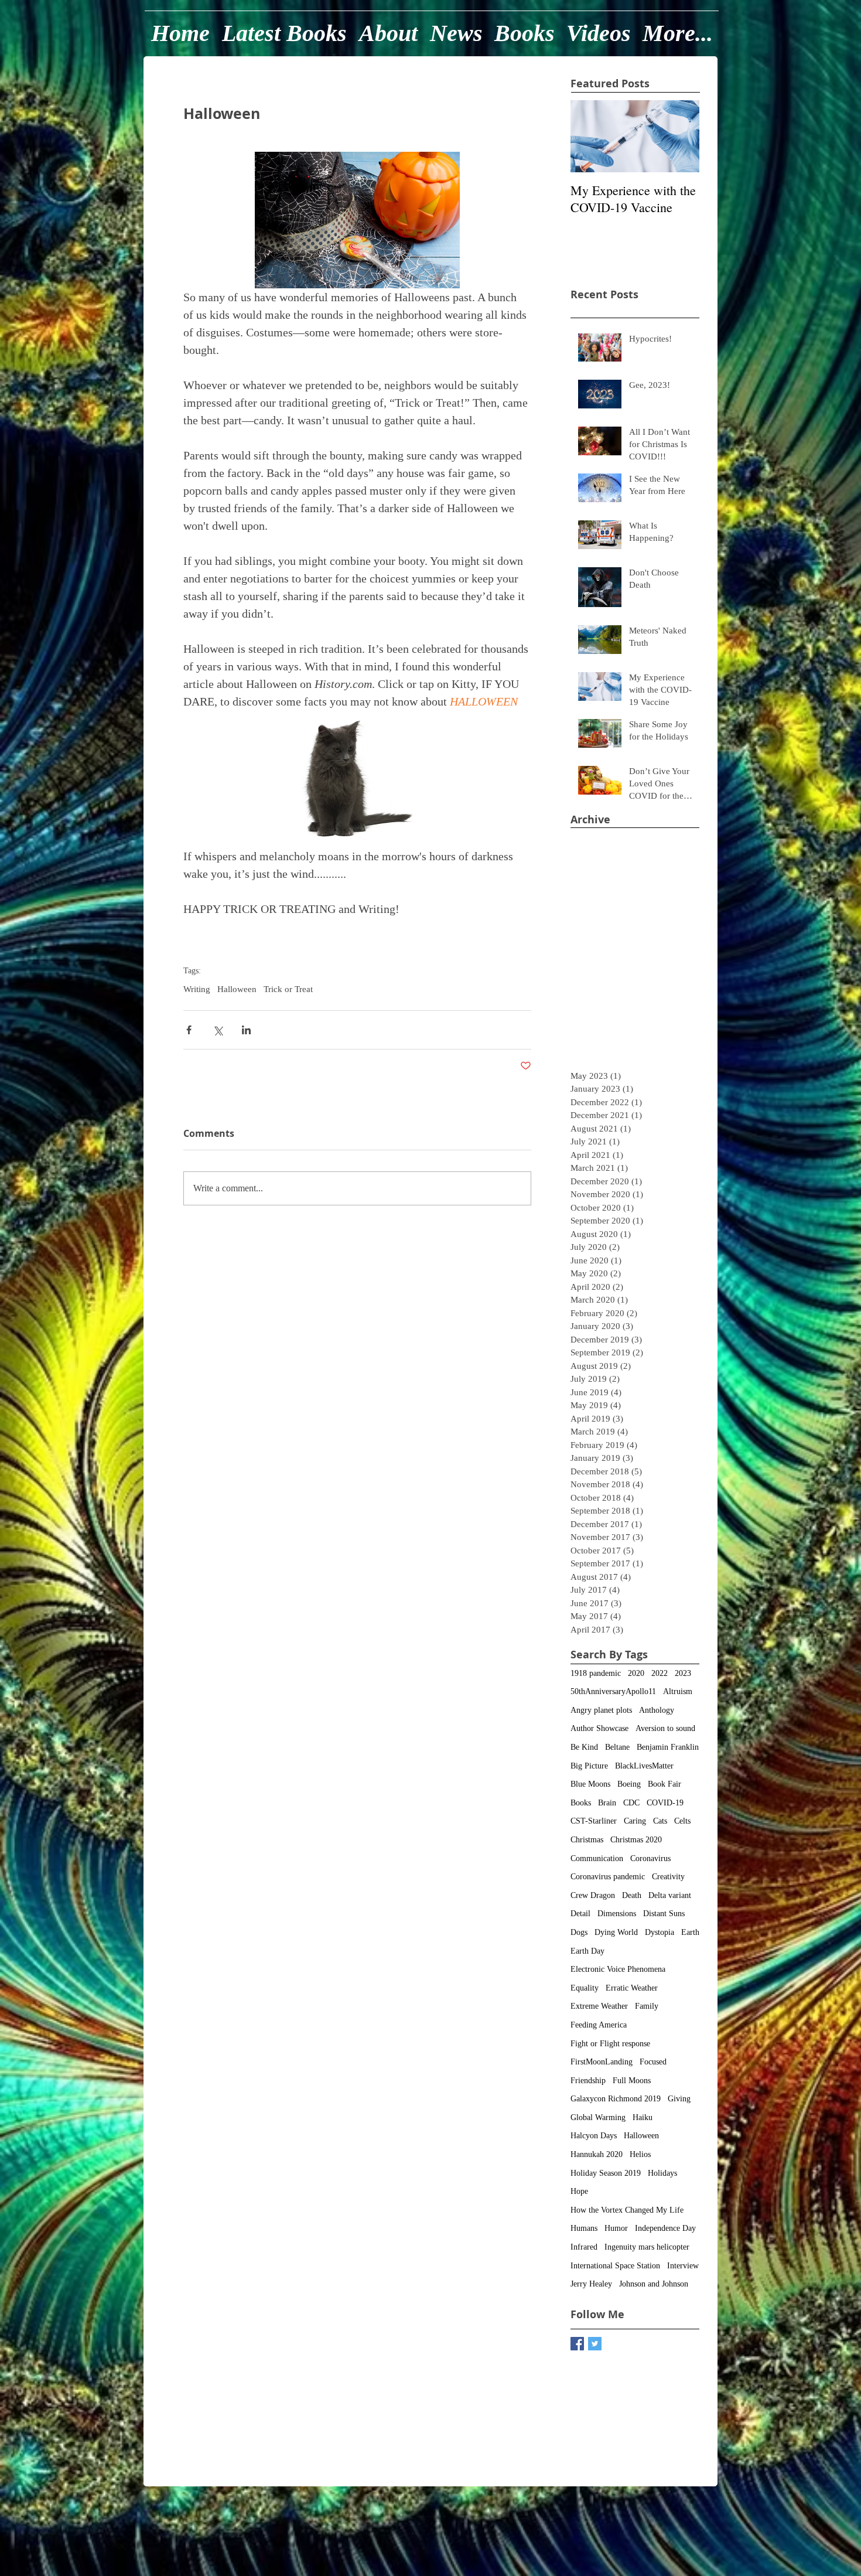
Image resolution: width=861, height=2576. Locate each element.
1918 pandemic (596, 1673)
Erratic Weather (632, 1988)
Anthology (657, 1710)
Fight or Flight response (610, 2044)
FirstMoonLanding (602, 2062)
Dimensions (617, 1914)
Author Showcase (599, 1728)
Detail (580, 1914)
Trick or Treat (288, 989)
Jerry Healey (591, 2284)
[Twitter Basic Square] (595, 2344)
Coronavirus (650, 1858)
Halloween (237, 989)
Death (632, 1895)
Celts (682, 1821)
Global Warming (598, 2117)
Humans (584, 2228)
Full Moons (632, 2081)
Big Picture (589, 1766)
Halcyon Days (594, 2136)
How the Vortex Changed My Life (627, 2210)
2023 (683, 1673)
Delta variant (670, 1895)
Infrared (584, 2247)
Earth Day (587, 1951)
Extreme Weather (599, 2006)
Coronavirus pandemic (608, 1877)
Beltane (617, 1747)
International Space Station (615, 2266)
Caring (635, 1821)
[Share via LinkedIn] (246, 1030)
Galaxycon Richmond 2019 (616, 2099)
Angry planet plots (601, 1710)
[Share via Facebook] (189, 1030)
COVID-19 (665, 1803)
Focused (653, 2062)
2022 (660, 1673)
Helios (640, 2154)
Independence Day (665, 2228)
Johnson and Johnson (654, 2284)
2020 (636, 1673)
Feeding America (599, 2025)
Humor (616, 2228)
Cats (660, 1821)
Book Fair (664, 1784)
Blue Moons (590, 1784)
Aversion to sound (665, 1728)
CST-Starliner (594, 1821)
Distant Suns (664, 1914)
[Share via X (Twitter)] (218, 1030)
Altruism (678, 1691)
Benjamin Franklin (668, 1747)
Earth (690, 1932)
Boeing (629, 1784)
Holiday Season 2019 (606, 2173)
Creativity (668, 1877)
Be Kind (584, 1747)
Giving (679, 2099)
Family (647, 2006)
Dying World (616, 1932)
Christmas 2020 (636, 1840)
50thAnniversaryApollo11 (613, 1691)
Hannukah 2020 (597, 2154)
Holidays (662, 2173)
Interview (683, 2266)
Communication (597, 1858)
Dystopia (660, 1932)
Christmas (587, 1840)
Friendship (588, 2081)
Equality (585, 1988)
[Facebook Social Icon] (577, 2344)
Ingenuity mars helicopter (647, 2247)
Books (581, 1803)
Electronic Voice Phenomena (618, 1969)
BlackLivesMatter (644, 1766)
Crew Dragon (593, 1895)
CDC (631, 1803)
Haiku (643, 2117)
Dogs (579, 1932)
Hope (579, 2191)
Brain (607, 1803)
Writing (197, 989)
